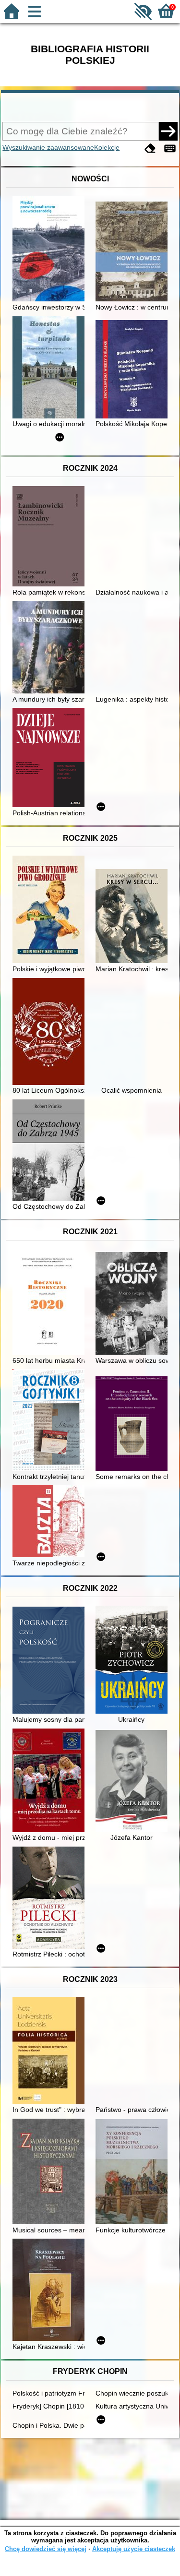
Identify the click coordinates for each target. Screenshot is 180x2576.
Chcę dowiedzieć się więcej (46, 2549)
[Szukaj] (168, 131)
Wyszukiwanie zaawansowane (48, 147)
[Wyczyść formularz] (150, 149)
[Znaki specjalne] (170, 149)
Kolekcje (107, 147)
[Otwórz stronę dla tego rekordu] (51, 250)
